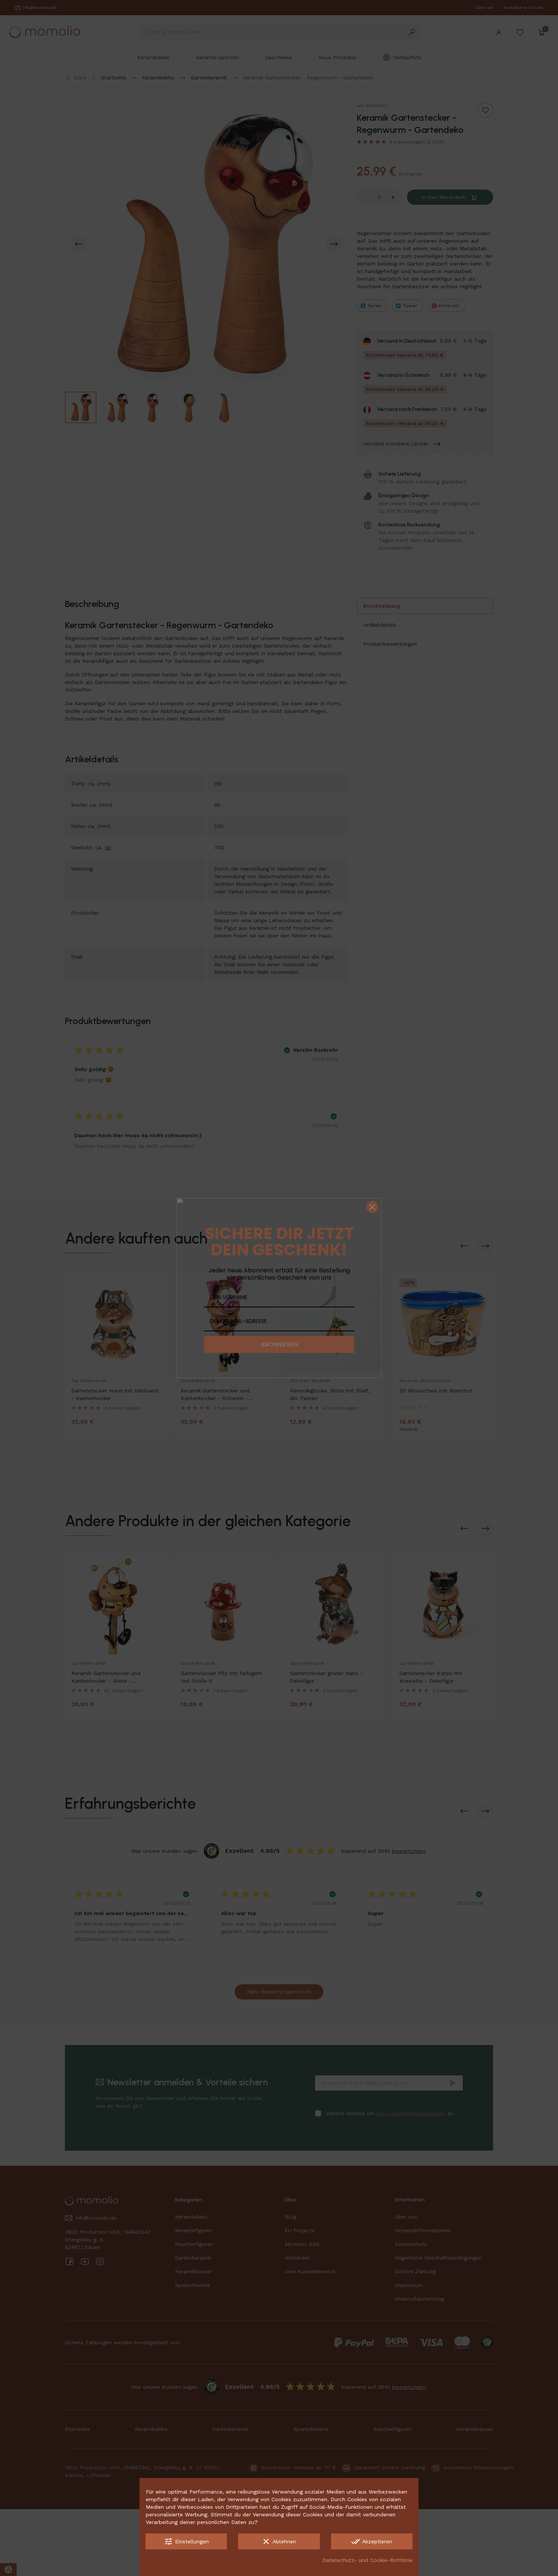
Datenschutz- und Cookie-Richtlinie (367, 2560)
